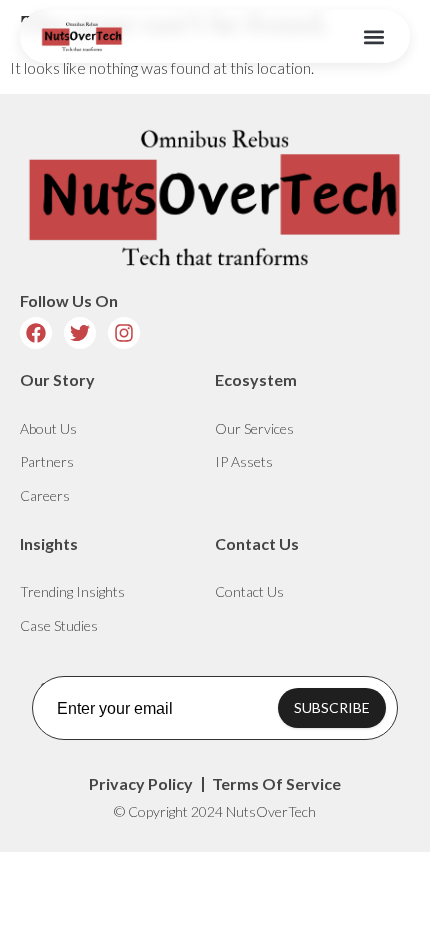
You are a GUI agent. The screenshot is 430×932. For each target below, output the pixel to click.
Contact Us (249, 591)
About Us (48, 428)
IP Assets (244, 461)
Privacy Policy (141, 783)
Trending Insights (72, 591)
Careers (45, 495)
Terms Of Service (276, 783)
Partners (47, 461)
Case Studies (59, 625)
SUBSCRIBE (332, 707)
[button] (373, 36)
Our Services (254, 428)
